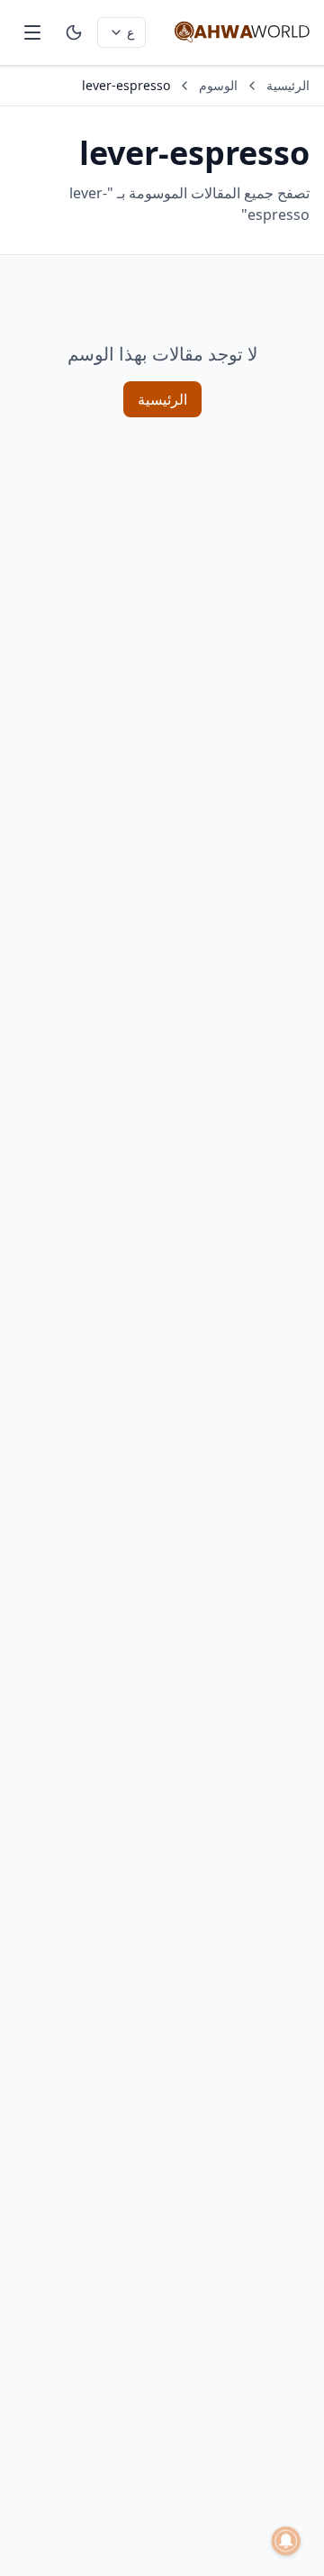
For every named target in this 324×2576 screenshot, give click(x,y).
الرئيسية (288, 85)
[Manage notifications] (286, 2541)
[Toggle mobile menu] (32, 32)
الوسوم (218, 85)
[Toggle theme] (74, 32)
